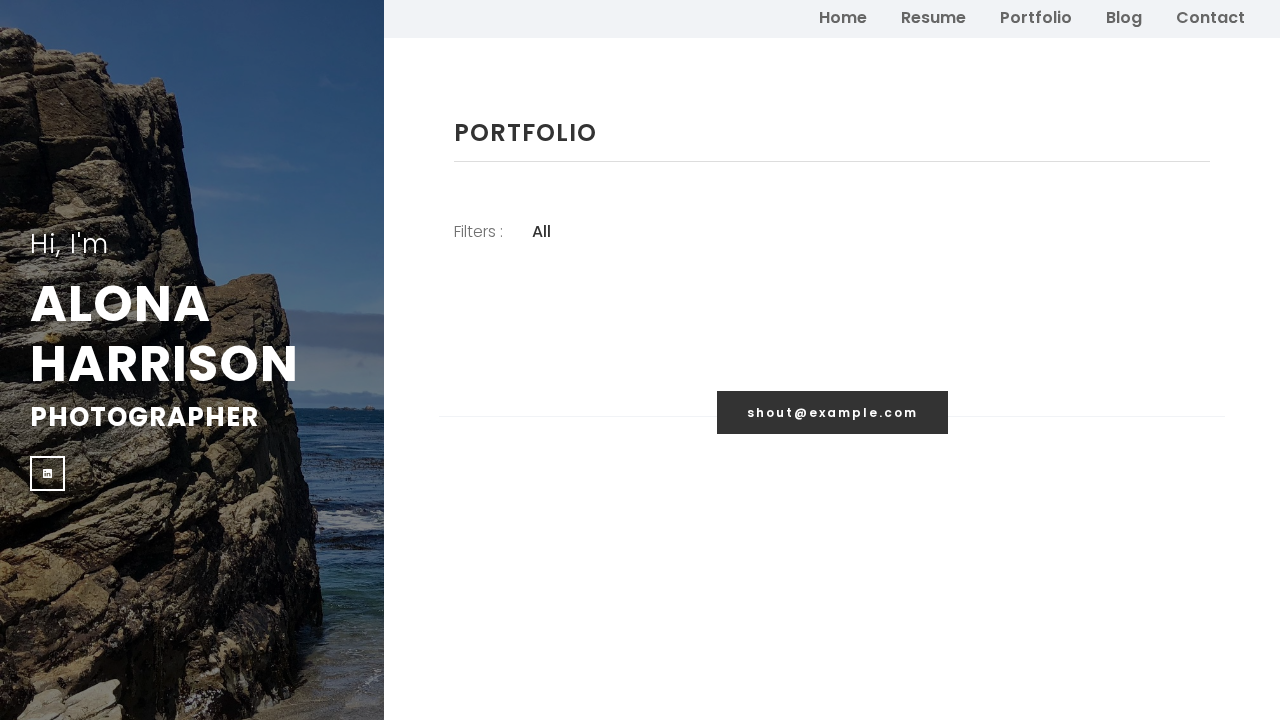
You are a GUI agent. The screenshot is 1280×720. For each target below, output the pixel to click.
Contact (1210, 17)
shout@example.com (832, 412)
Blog (1124, 17)
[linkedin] (47, 473)
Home (843, 17)
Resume (933, 17)
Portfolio (1036, 17)
